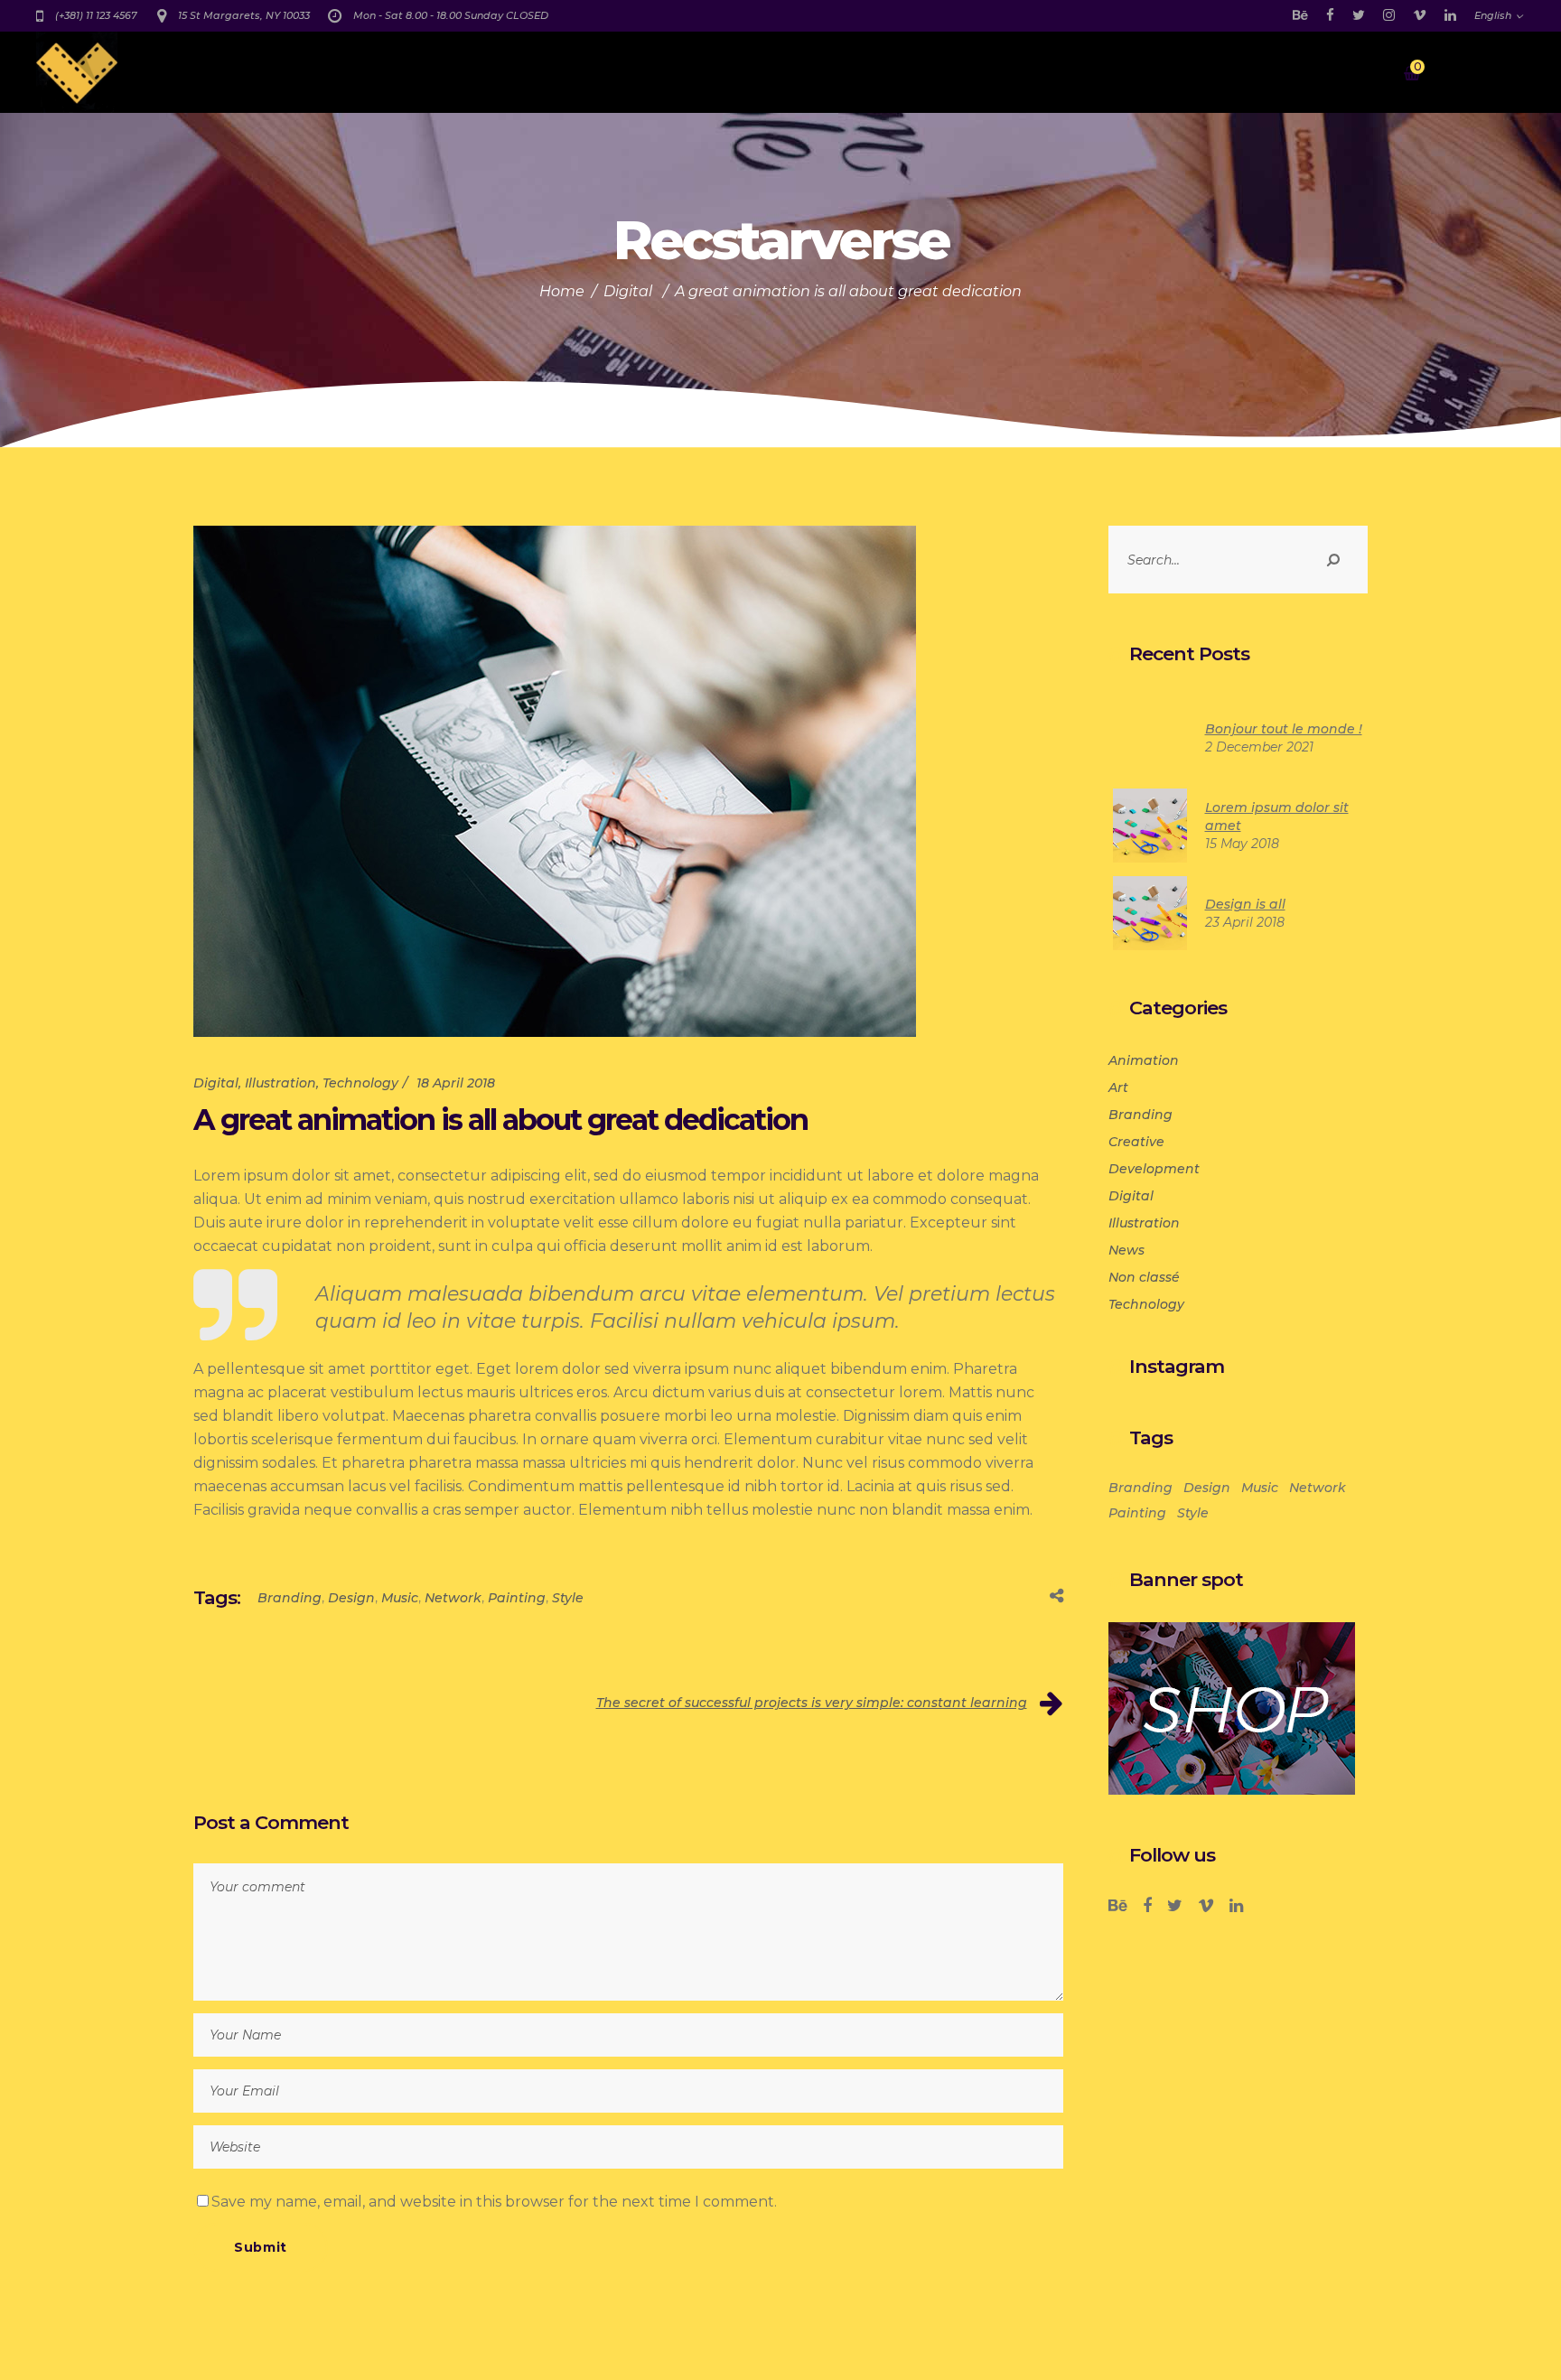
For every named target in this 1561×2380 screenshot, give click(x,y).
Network (453, 1598)
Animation (1144, 1060)
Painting (517, 1598)
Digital (628, 291)
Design (351, 1598)
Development (1154, 1169)
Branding (290, 1598)
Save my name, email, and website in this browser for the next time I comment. (494, 2202)
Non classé (1144, 1277)
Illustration (280, 1083)
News (1126, 1250)
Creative (1136, 1142)
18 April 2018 (456, 1083)
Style (568, 1598)
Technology (360, 1083)
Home (562, 291)
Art (1118, 1087)
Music (400, 1598)
